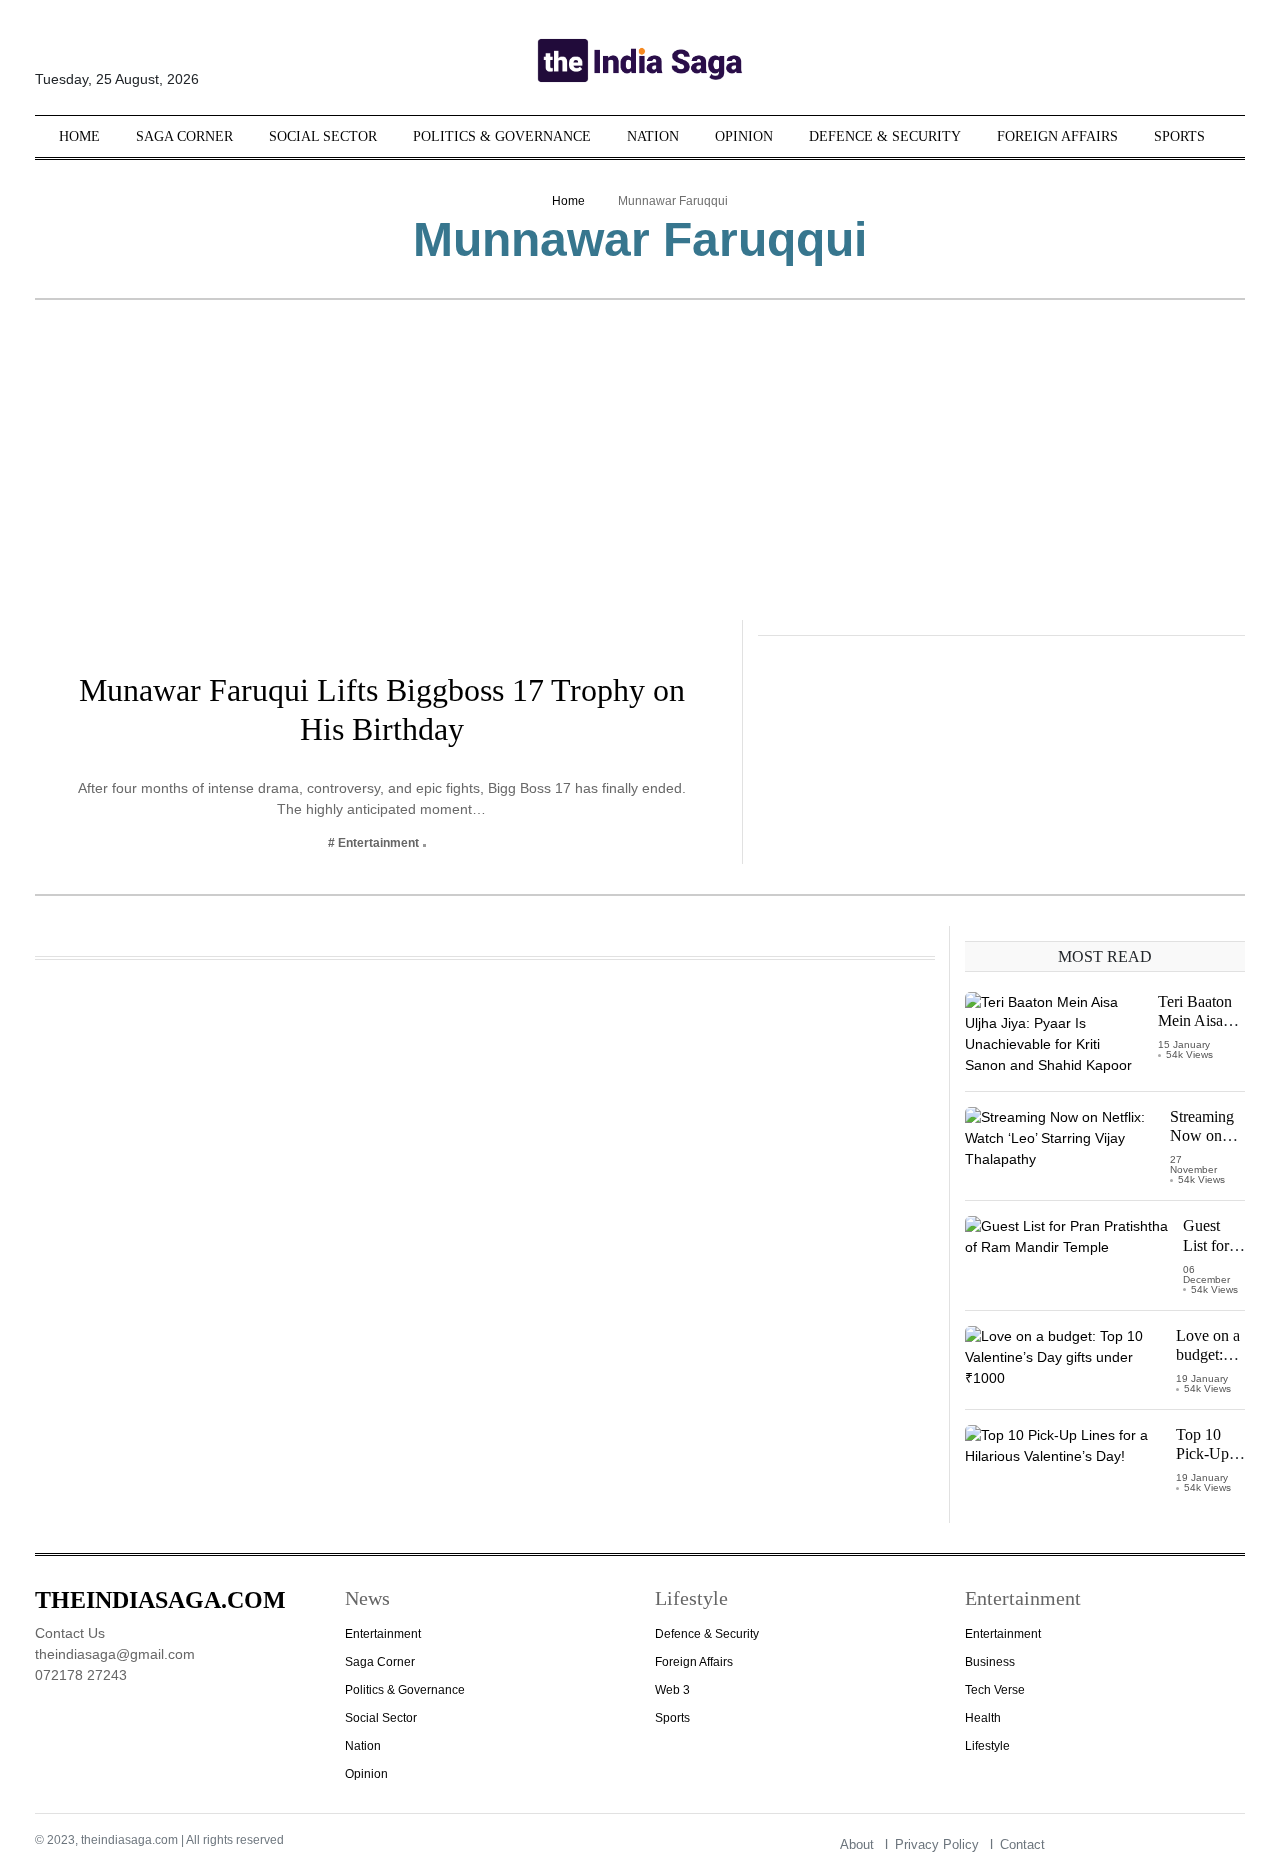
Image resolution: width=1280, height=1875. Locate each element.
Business (990, 1662)
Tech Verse (995, 1690)
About (857, 1844)
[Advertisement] (640, 470)
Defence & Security (885, 136)
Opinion (744, 136)
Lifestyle (987, 1746)
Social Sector (323, 136)
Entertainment (383, 1634)
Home (79, 136)
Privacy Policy (937, 1844)
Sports (1179, 136)
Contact (1022, 1844)
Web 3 (672, 1690)
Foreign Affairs (1057, 136)
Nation (653, 136)
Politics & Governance (502, 136)
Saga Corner (184, 136)
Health (983, 1718)
